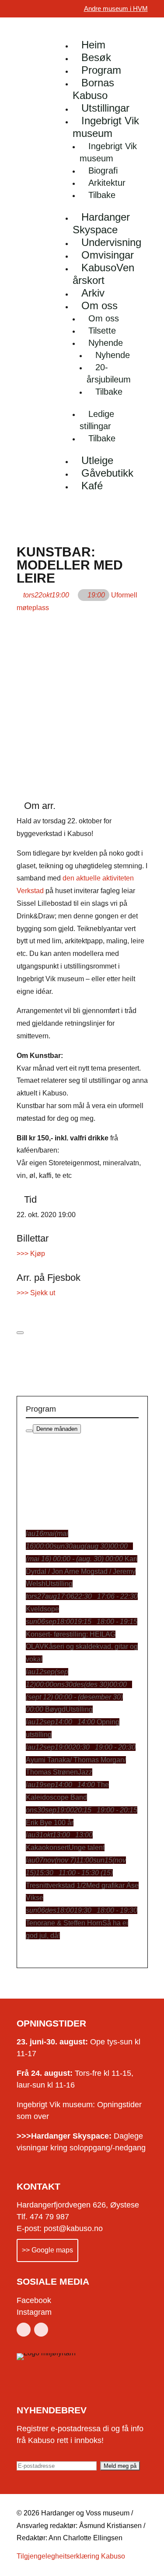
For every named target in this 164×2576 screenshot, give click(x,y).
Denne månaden (57, 1429)
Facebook (34, 2300)
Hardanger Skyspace (101, 223)
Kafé (92, 486)
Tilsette (102, 331)
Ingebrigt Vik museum (106, 127)
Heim (93, 45)
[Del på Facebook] (19, 1305)
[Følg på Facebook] (24, 2330)
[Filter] (29, 1431)
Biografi (103, 171)
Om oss (99, 305)
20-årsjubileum (109, 373)
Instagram (34, 2312)
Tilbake (102, 195)
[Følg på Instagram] (41, 2330)
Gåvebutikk (107, 473)
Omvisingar (108, 255)
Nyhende (106, 343)
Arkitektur (107, 183)
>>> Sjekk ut (36, 1293)
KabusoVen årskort (103, 274)
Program (101, 70)
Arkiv (93, 293)
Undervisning (111, 242)
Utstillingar (105, 108)
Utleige (97, 460)
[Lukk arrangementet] (20, 1333)
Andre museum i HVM (116, 9)
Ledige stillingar (97, 420)
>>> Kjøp (31, 1254)
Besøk (96, 57)
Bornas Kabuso (93, 89)
